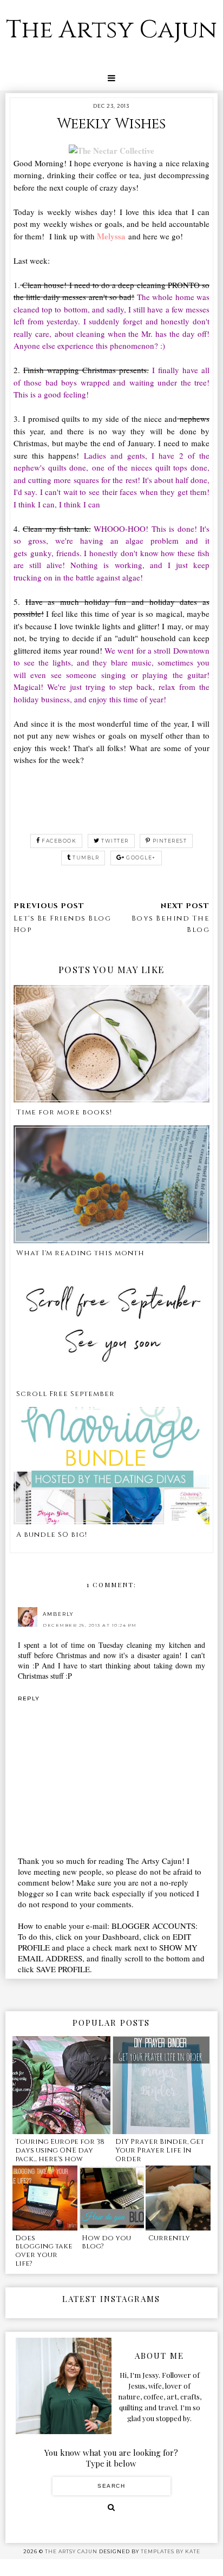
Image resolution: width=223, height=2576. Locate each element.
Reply (29, 1698)
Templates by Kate (170, 2551)
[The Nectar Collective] (111, 151)
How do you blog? (106, 2242)
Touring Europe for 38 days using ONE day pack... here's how (60, 2150)
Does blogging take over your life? (44, 2251)
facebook (59, 841)
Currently (169, 2238)
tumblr (86, 857)
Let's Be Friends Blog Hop (63, 924)
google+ (141, 857)
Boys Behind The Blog (170, 924)
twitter (115, 841)
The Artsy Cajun (111, 30)
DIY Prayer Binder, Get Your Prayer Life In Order (160, 2150)
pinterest (170, 841)
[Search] (111, 2507)
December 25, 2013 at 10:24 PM (90, 1625)
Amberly (58, 1614)
